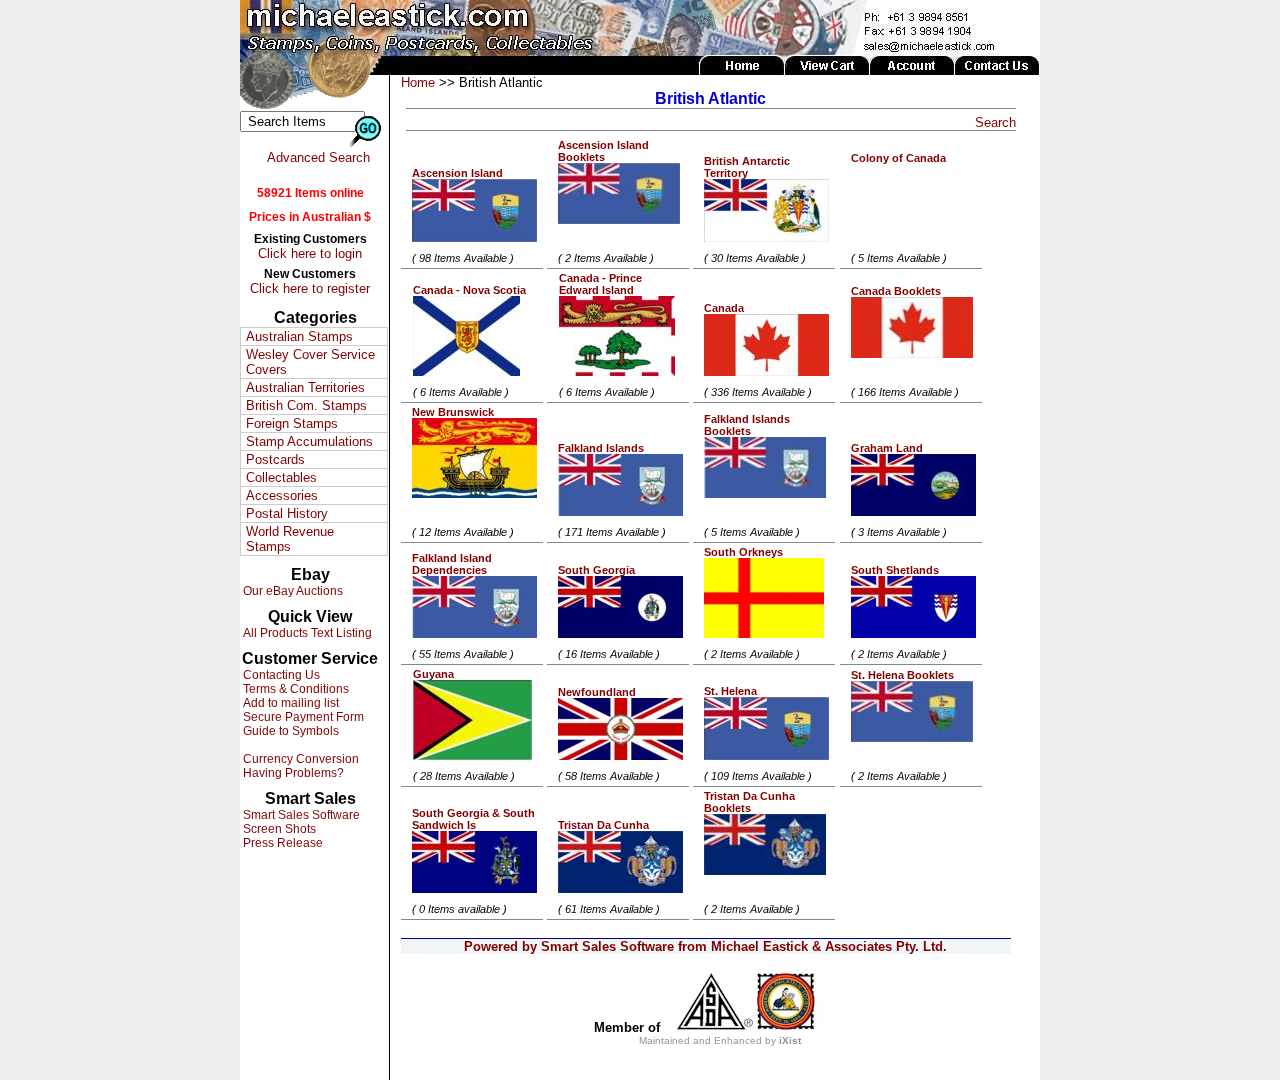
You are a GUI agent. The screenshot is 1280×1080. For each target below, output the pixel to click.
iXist (790, 1040)
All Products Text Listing (306, 633)
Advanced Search (318, 157)
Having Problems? (292, 773)
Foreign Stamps (292, 423)
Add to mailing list (289, 703)
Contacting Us (280, 675)
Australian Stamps (299, 336)
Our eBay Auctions (291, 591)
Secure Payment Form (302, 717)
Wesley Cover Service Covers (310, 362)
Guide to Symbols (289, 731)
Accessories (282, 495)
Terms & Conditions (294, 689)
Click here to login (310, 253)
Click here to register (310, 288)
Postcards (275, 459)
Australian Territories (305, 387)
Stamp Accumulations (309, 441)
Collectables (281, 477)
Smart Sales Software (300, 815)
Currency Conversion (299, 759)
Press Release (281, 843)
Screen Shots (278, 829)
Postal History (287, 513)
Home (418, 82)
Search (995, 122)
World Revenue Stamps (290, 539)
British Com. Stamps (306, 405)
